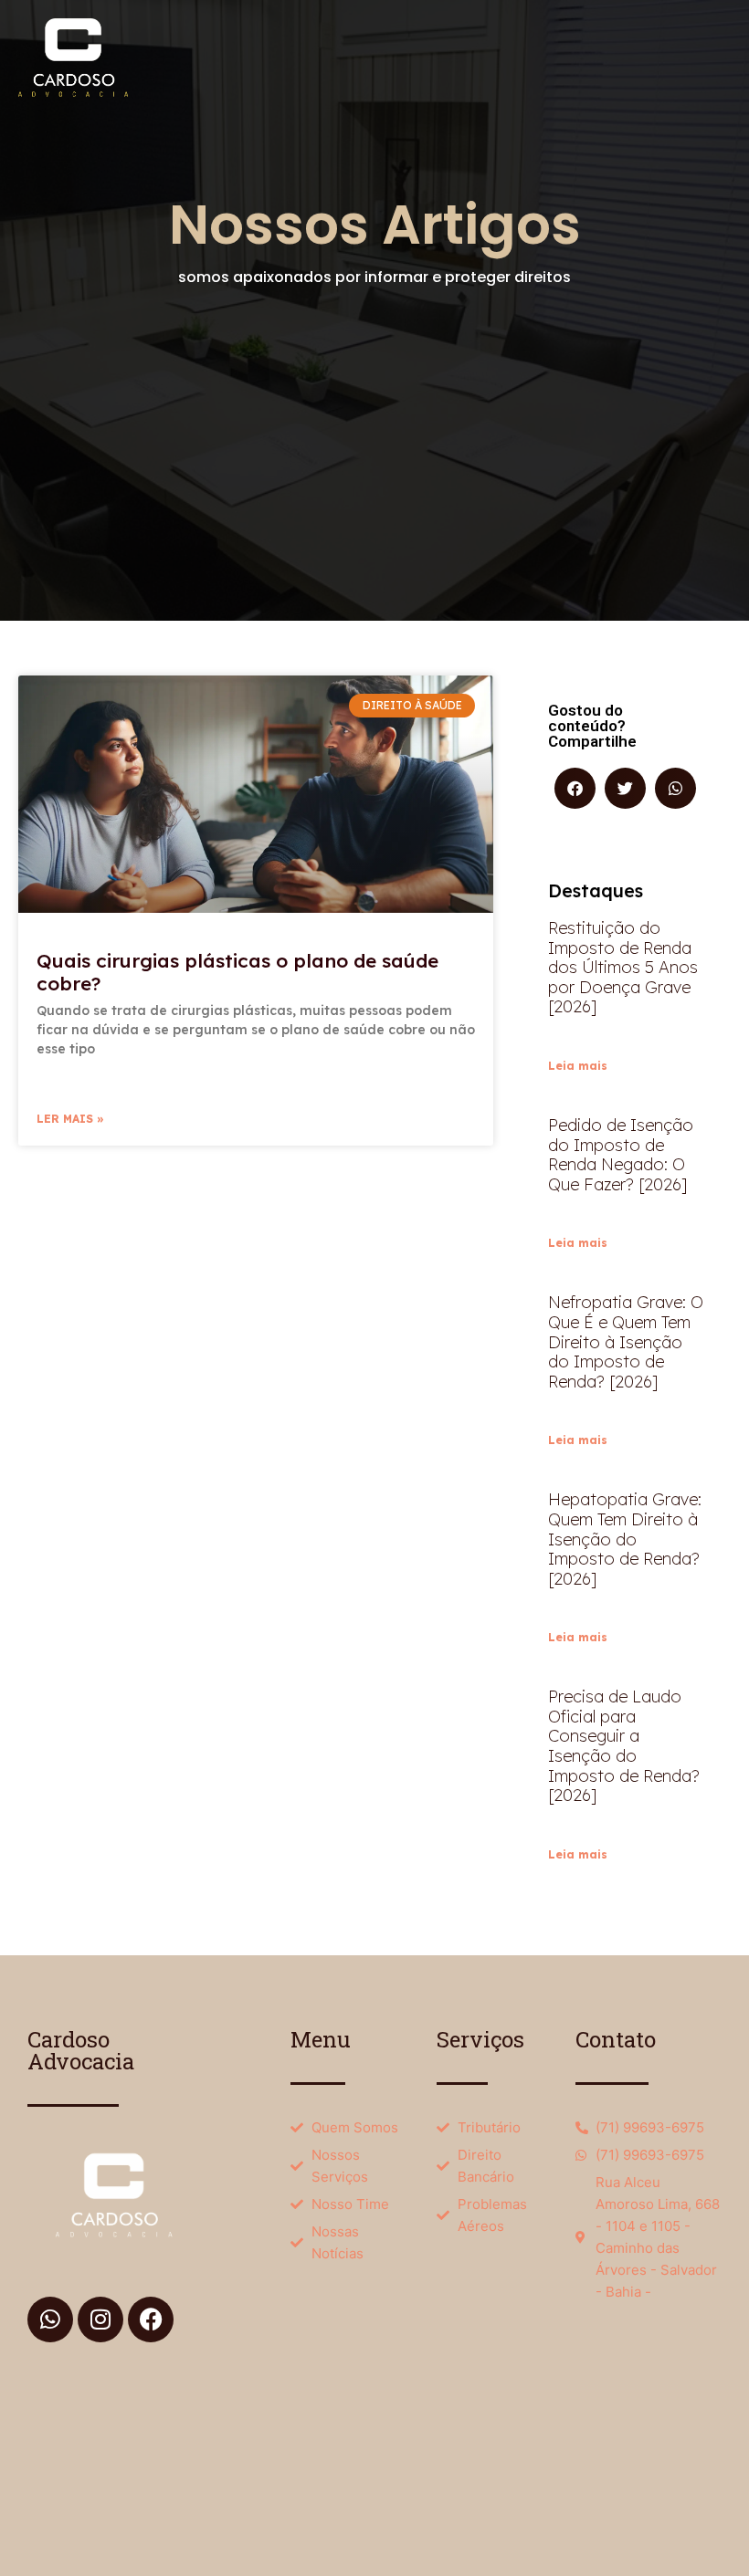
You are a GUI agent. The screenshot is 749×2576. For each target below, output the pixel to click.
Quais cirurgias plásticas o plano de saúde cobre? (237, 972)
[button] (575, 788)
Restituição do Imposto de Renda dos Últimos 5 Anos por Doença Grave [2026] (623, 967)
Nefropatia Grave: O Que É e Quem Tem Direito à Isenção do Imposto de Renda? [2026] (626, 1341)
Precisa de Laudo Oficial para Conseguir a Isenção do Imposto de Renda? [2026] (624, 1746)
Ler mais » (70, 1119)
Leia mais (578, 1066)
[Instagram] (100, 2319)
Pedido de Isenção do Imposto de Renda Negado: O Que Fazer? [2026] (621, 1155)
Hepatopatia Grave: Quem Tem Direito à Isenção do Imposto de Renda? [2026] (625, 1539)
